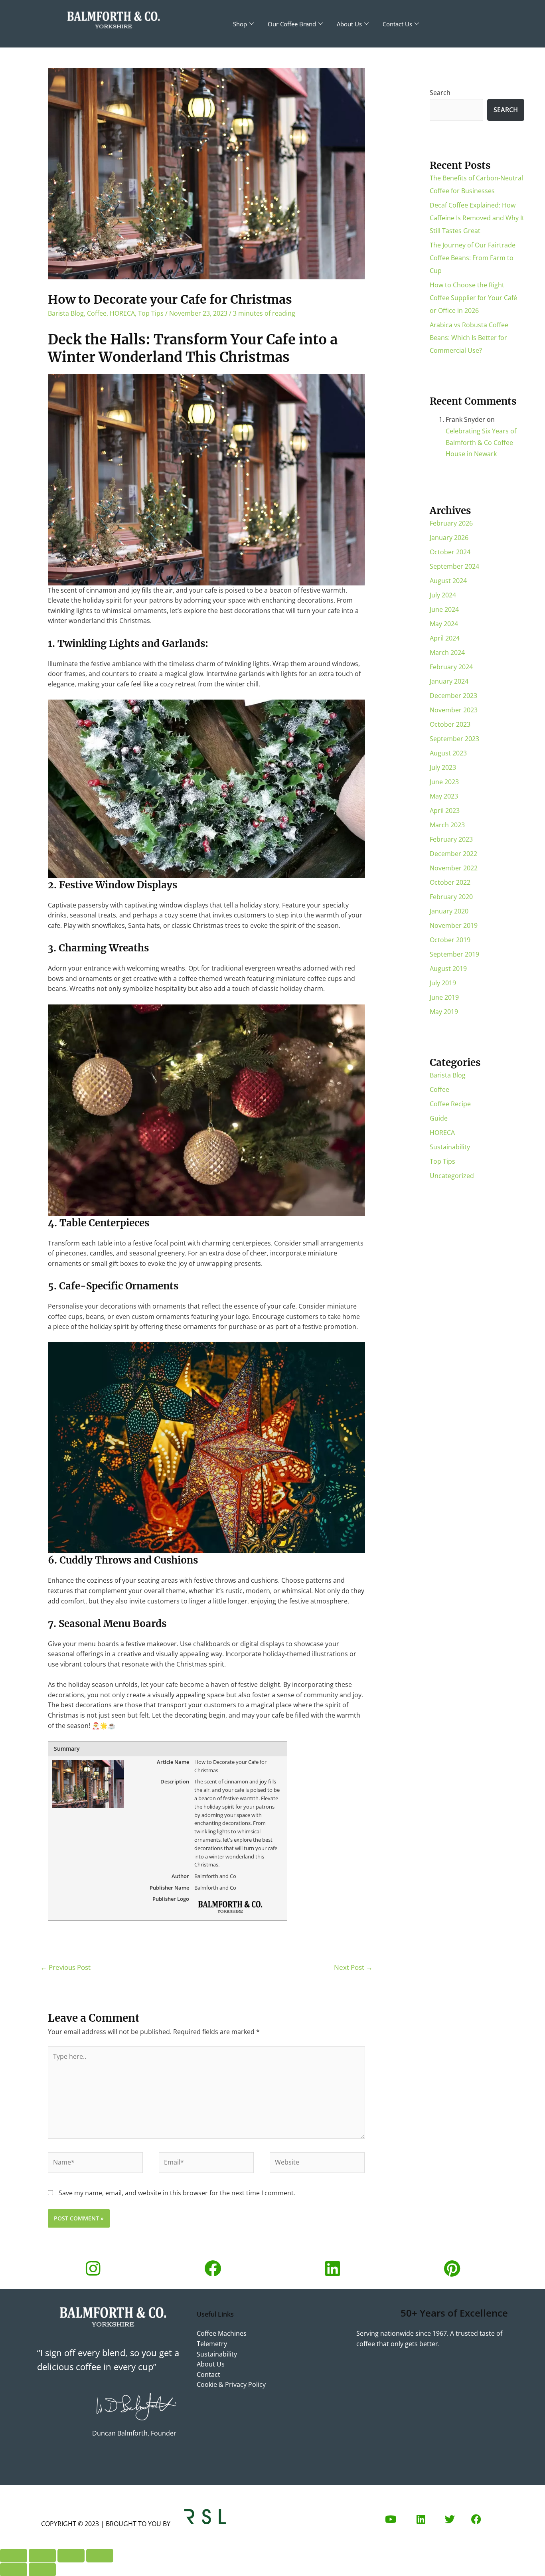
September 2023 (454, 739)
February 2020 (451, 897)
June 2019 (444, 997)
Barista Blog (66, 313)
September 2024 (454, 566)
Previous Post (65, 1967)
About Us (349, 24)
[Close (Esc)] (100, 2556)
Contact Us (397, 24)
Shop (240, 24)
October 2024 (450, 552)
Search (440, 93)
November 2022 (454, 868)
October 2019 (450, 940)
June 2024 (444, 609)
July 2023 (443, 767)
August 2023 (448, 753)
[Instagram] (93, 2268)
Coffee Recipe (450, 1104)
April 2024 (445, 638)
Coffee (97, 313)
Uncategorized (452, 1176)
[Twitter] (450, 2519)
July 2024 (443, 595)
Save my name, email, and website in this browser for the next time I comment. (177, 2193)
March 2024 (447, 652)
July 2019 (443, 983)
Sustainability (450, 1147)
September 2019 (454, 954)
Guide (439, 1118)
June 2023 (444, 782)
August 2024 (448, 581)
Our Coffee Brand (292, 24)
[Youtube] (391, 2519)
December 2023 (453, 696)
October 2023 (450, 724)
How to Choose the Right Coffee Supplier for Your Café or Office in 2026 (473, 298)
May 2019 (444, 1012)
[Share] (71, 2556)
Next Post (353, 1967)
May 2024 (444, 624)
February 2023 (451, 839)
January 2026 (449, 538)
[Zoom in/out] (14, 2556)
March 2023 (447, 825)
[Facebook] (213, 2268)
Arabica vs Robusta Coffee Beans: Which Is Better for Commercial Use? (469, 338)
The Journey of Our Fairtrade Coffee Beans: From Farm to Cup (473, 258)
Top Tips (151, 313)
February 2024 (451, 667)
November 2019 (454, 925)
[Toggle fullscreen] (42, 2556)
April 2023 (445, 811)
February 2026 (451, 523)
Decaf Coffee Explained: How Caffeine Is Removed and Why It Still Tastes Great (477, 218)
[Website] (317, 2164)
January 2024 (449, 681)
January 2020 (449, 911)
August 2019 (448, 969)
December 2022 (453, 854)
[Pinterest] (452, 2268)
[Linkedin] (332, 2268)
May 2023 (444, 796)
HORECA (122, 313)
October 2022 (450, 882)
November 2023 (454, 710)
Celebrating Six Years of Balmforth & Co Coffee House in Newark (481, 443)
